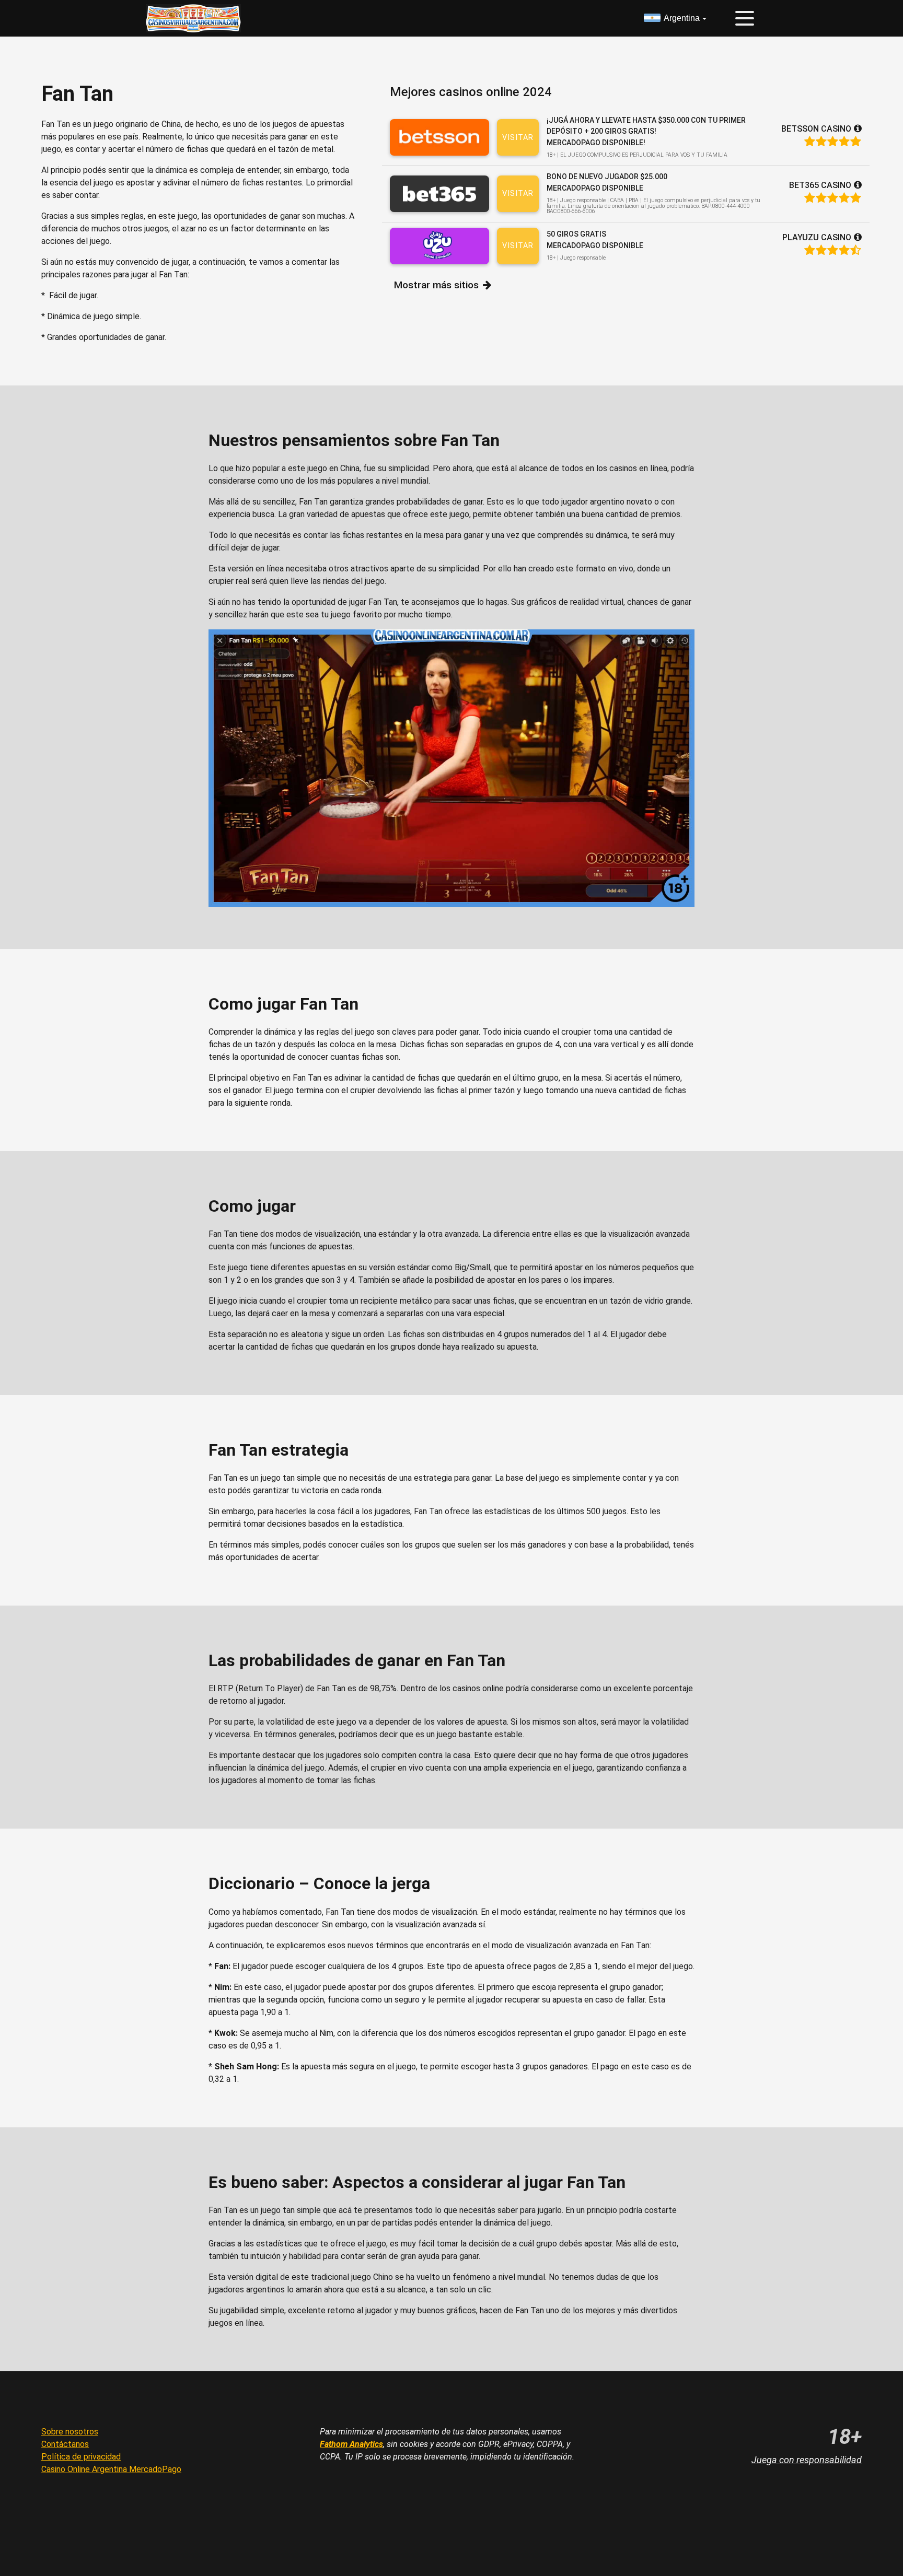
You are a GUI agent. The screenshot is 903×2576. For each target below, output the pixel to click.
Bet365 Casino (820, 185)
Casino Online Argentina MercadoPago (111, 2469)
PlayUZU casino (817, 237)
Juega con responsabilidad (807, 2460)
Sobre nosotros (70, 2432)
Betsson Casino (816, 129)
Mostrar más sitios (436, 285)
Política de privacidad (81, 2457)
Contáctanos (65, 2444)
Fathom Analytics (351, 2444)
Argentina (682, 18)
